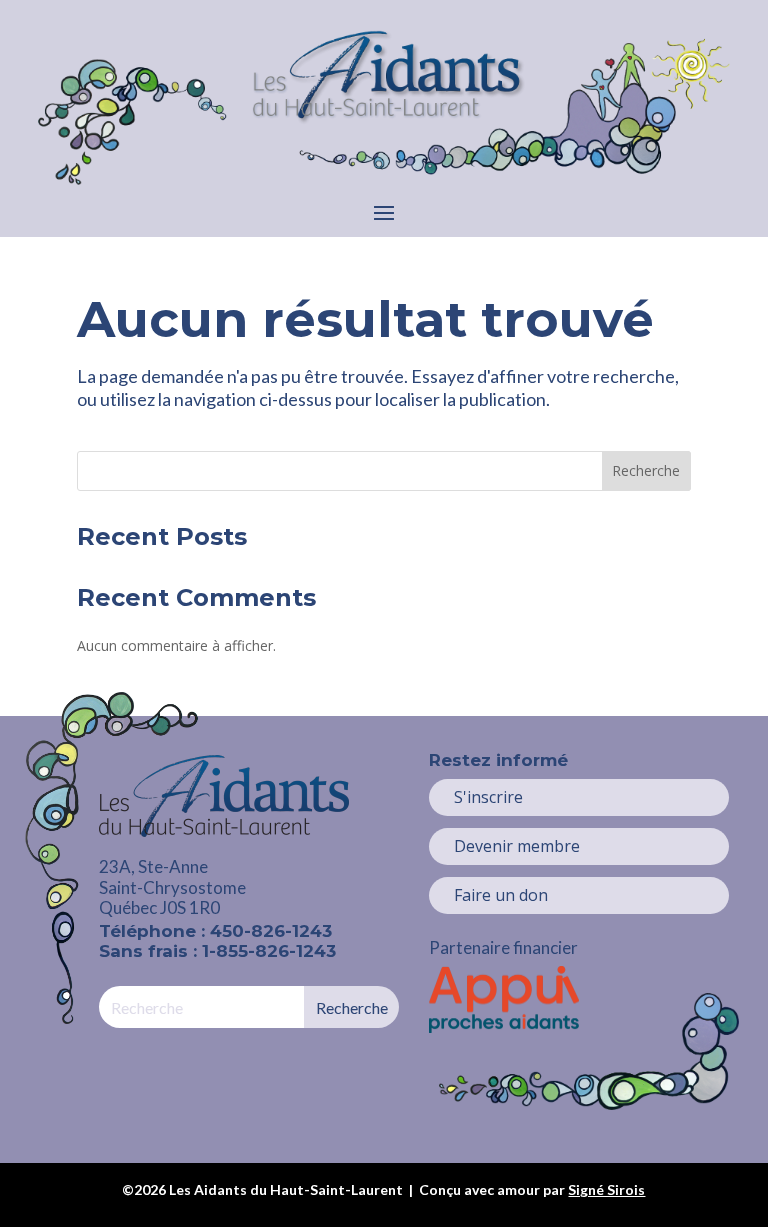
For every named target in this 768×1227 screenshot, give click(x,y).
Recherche (646, 470)
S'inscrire (488, 797)
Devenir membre (517, 846)
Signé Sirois (606, 1189)
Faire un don (501, 895)
